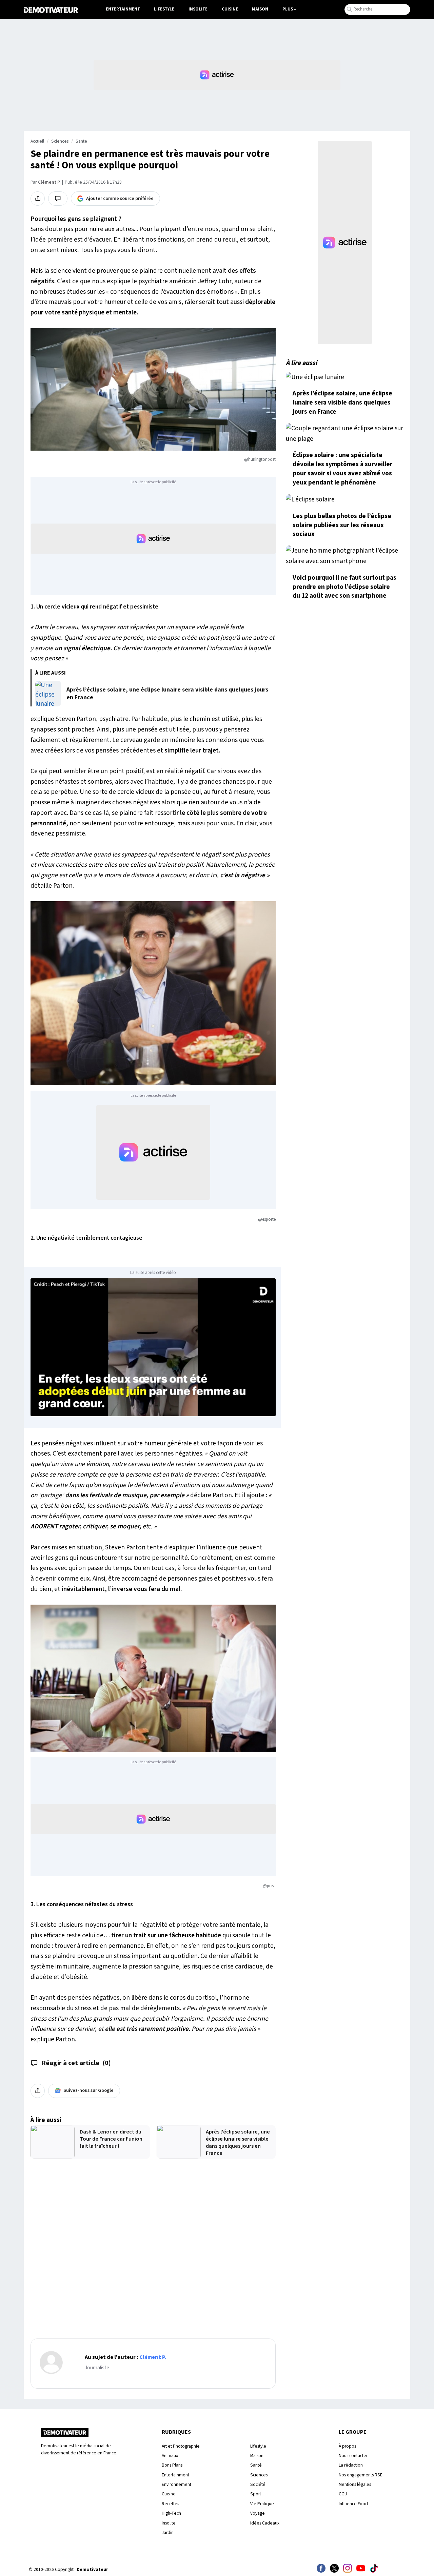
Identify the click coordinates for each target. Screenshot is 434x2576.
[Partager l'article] (38, 199)
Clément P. (49, 182)
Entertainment (123, 9)
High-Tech (171, 2513)
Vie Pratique (262, 2504)
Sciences (60, 141)
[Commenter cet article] (58, 199)
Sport (256, 2494)
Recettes (170, 2504)
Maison (260, 9)
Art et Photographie (181, 2446)
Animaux (170, 2456)
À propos (347, 2446)
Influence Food (353, 2504)
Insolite (198, 9)
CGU (343, 2494)
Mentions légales (355, 2484)
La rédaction (351, 2465)
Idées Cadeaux (265, 2523)
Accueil (37, 141)
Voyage (258, 2513)
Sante (81, 141)
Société (258, 2484)
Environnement (176, 2484)
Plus (288, 9)
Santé (256, 2465)
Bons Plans (172, 2465)
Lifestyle (164, 9)
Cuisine (230, 9)
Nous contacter (353, 2456)
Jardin (168, 2532)
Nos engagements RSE (361, 2475)
